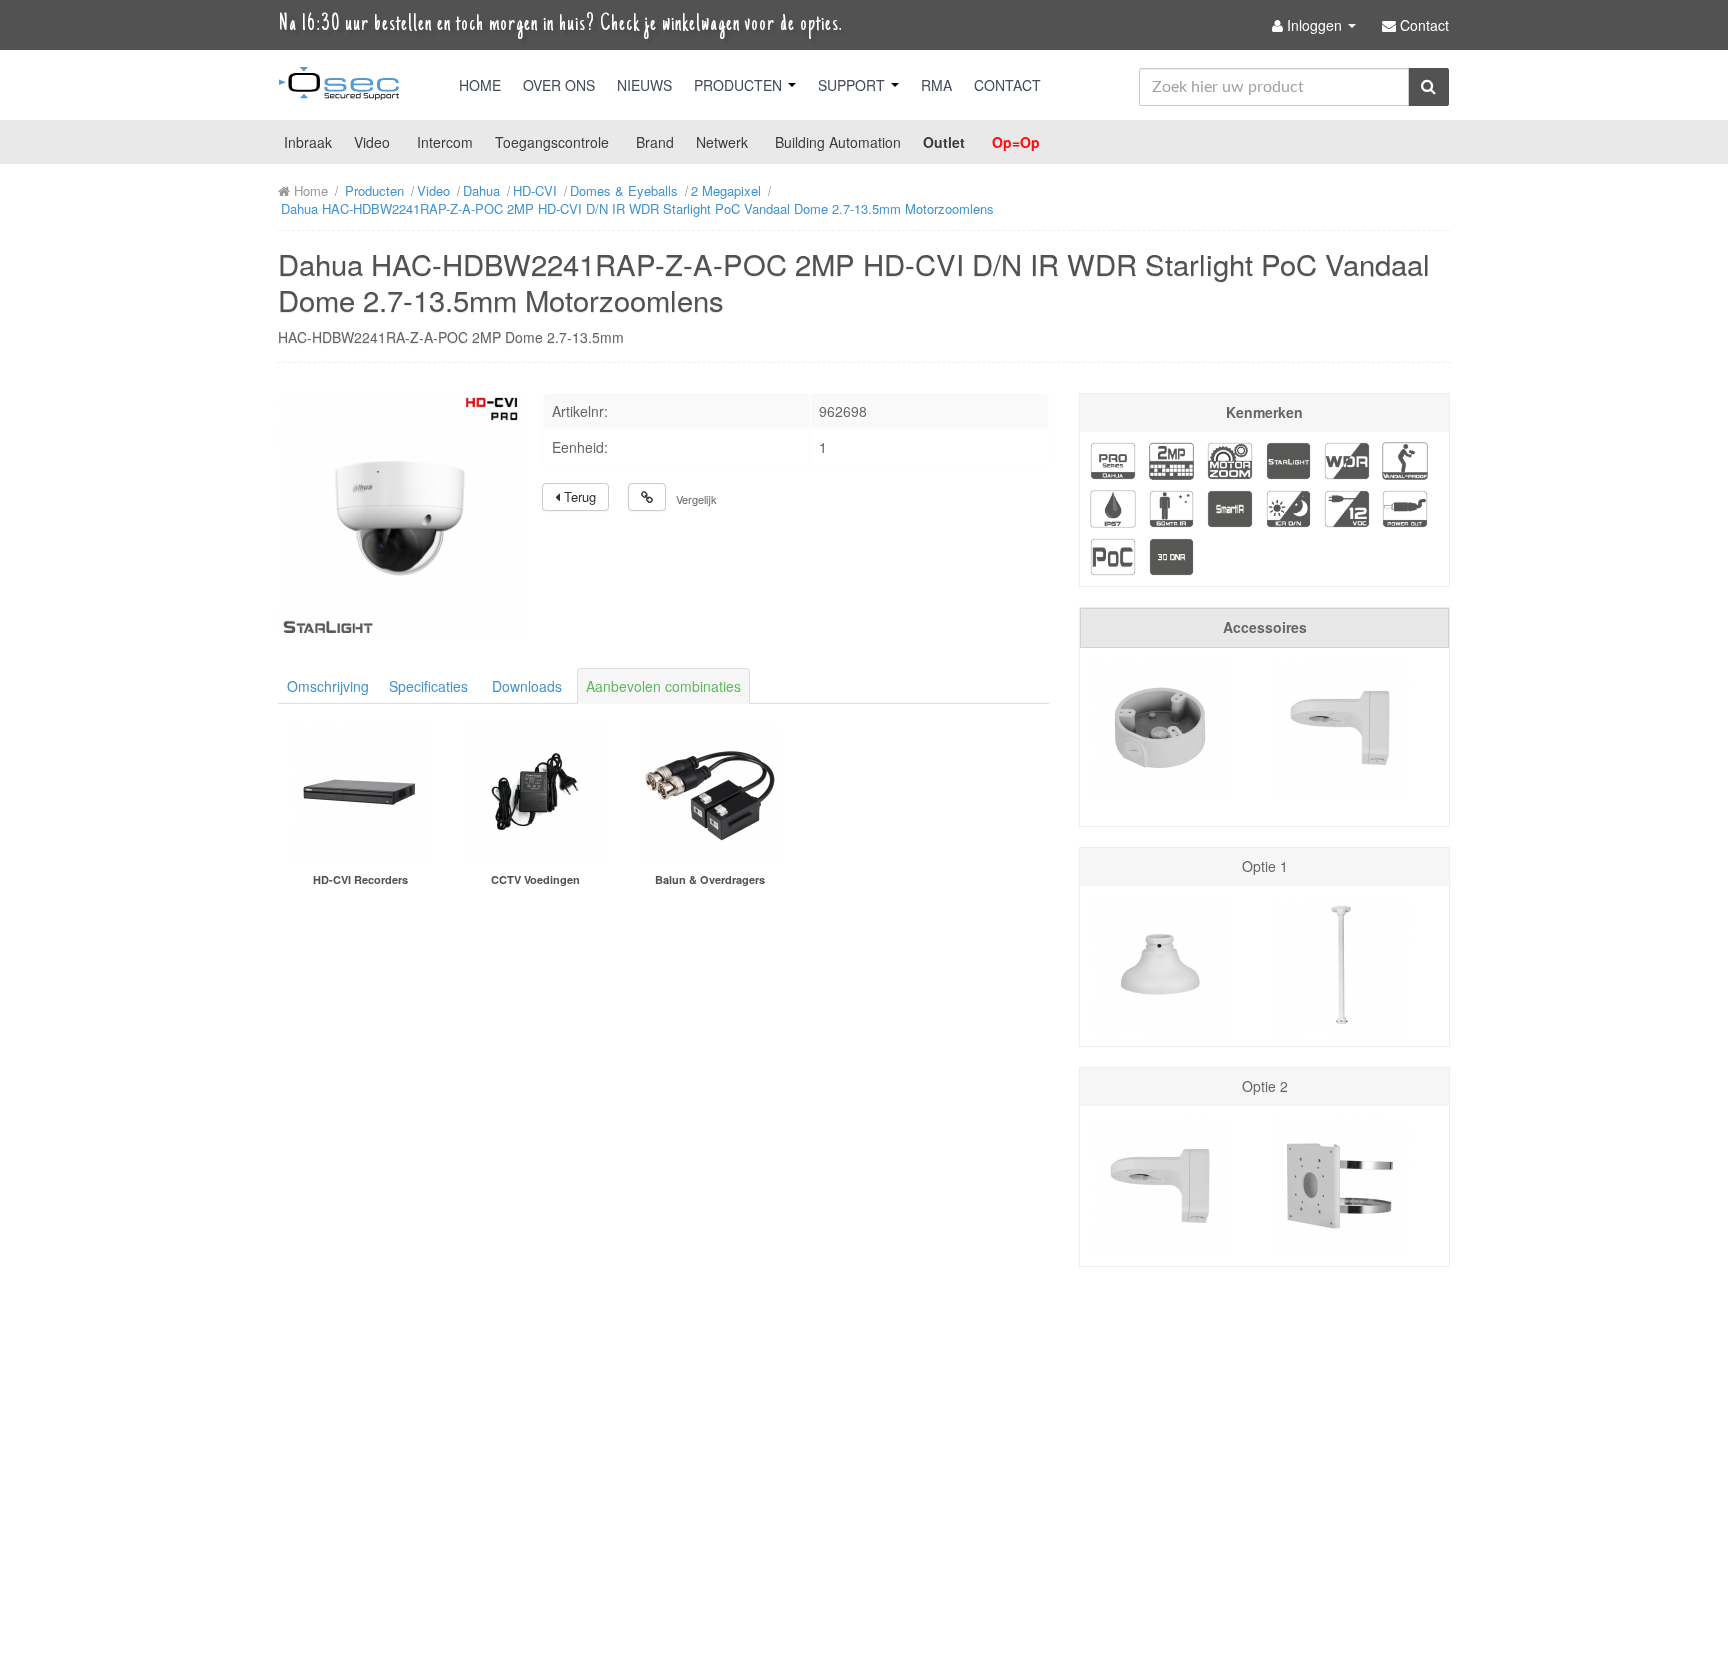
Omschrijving (328, 686)
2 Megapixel (726, 190)
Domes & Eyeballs (624, 190)
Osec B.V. (339, 87)
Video (372, 142)
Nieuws (644, 85)
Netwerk (722, 142)
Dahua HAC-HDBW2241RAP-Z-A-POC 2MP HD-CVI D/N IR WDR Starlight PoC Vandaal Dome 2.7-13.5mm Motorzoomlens (637, 208)
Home (480, 85)
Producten (740, 85)
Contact (1007, 85)
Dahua (481, 190)
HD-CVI (535, 190)
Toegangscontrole (552, 142)
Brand (655, 142)
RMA (936, 85)
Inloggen (1314, 25)
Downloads (527, 686)
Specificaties (428, 686)
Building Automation (838, 142)
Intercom (445, 142)
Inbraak (308, 142)
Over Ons (559, 85)
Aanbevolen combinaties (663, 686)
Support (853, 85)
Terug (578, 496)
